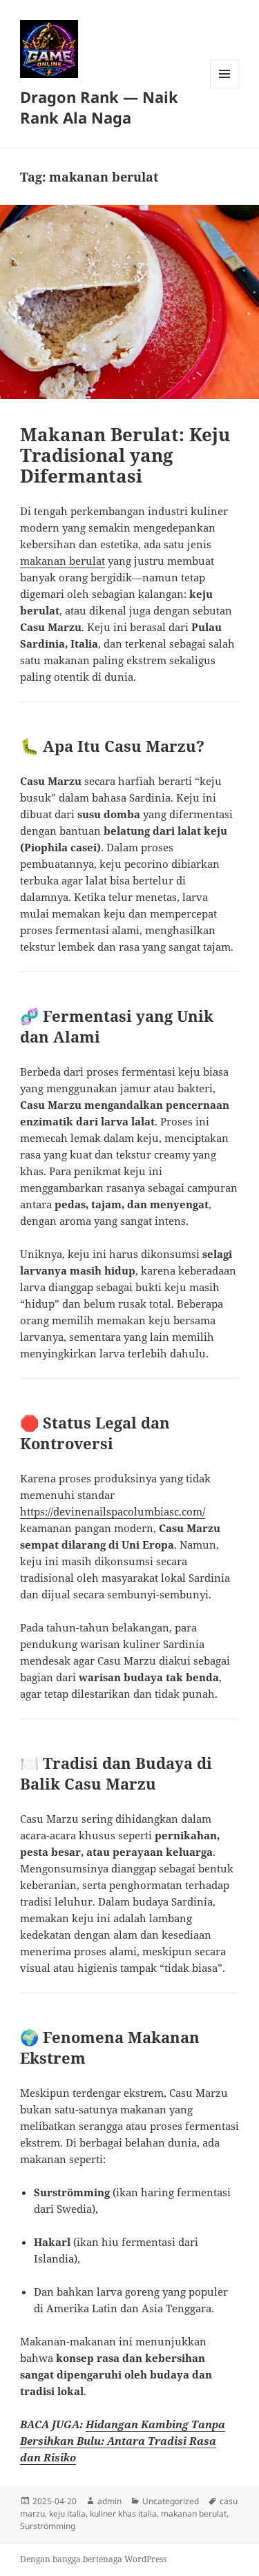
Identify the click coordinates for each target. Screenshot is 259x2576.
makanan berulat (63, 561)
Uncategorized (171, 2501)
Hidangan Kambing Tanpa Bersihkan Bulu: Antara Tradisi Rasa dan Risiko (123, 2441)
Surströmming (48, 2526)
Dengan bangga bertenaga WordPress (93, 2559)
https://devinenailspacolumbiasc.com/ (113, 1511)
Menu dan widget (225, 88)
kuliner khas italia (123, 2514)
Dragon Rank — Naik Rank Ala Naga (99, 107)
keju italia (67, 2514)
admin (109, 2501)
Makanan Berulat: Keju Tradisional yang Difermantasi (125, 455)
